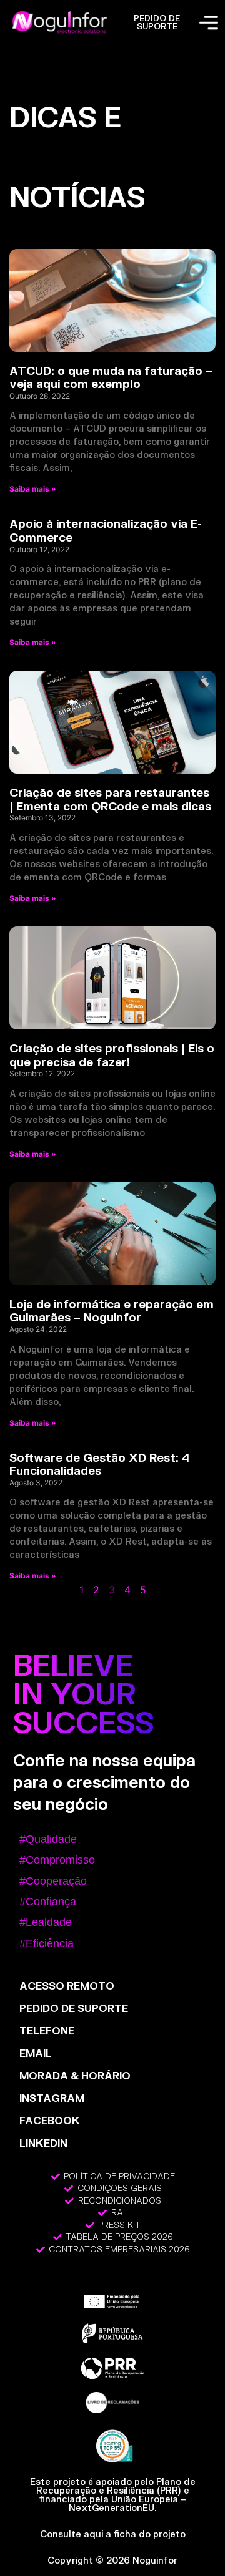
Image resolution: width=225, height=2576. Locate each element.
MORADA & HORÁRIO (75, 2075)
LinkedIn (43, 2143)
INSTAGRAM (52, 2098)
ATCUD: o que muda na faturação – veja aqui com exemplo (111, 377)
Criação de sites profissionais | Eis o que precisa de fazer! (112, 1055)
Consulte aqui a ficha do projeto (113, 2534)
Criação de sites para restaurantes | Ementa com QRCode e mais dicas (110, 799)
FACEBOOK (50, 2120)
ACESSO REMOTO (67, 1985)
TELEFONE (47, 2030)
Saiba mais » (33, 489)
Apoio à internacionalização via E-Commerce (106, 530)
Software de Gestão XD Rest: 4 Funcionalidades (99, 1464)
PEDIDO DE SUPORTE (157, 22)
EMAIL (36, 2053)
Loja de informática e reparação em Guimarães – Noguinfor (112, 1311)
